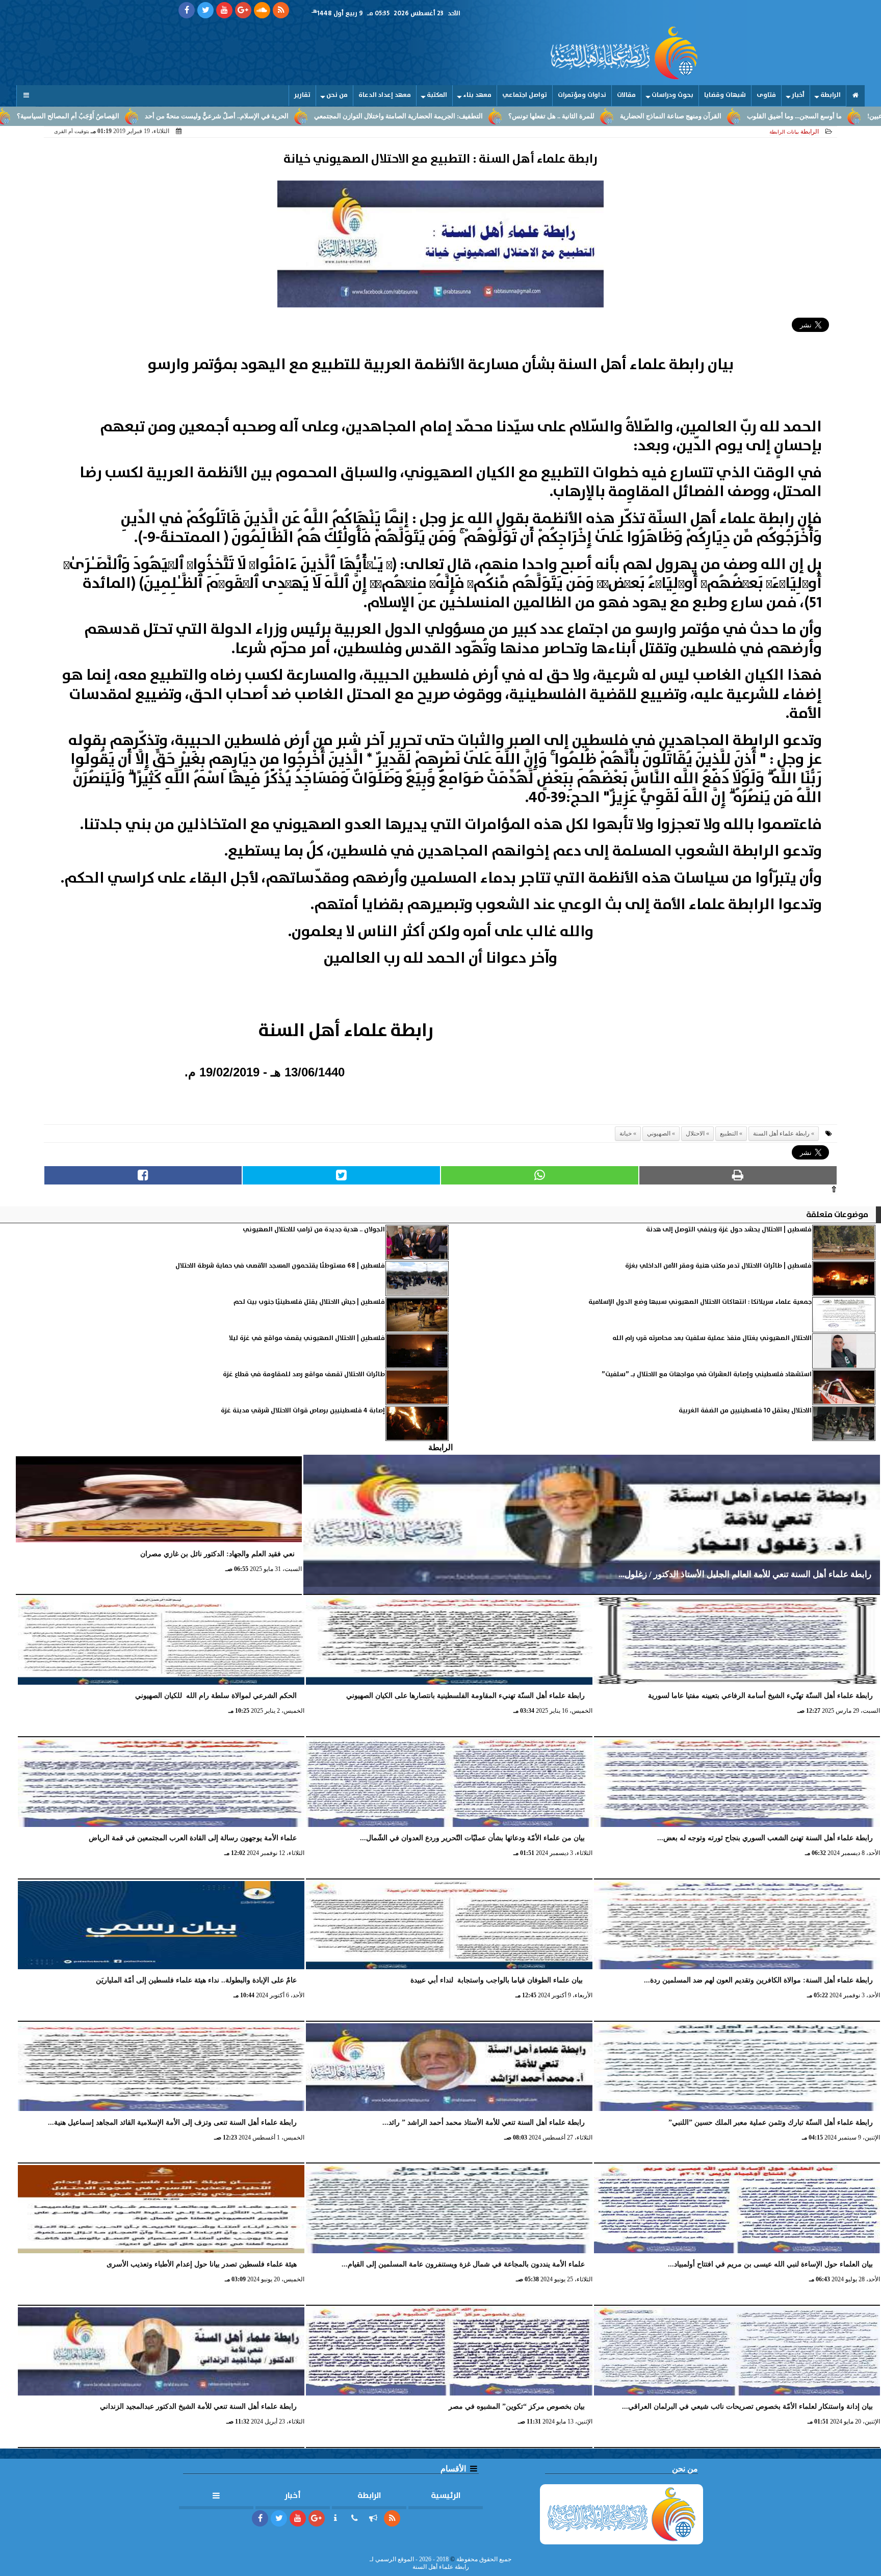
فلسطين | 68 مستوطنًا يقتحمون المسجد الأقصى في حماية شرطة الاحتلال (280, 1266)
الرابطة (831, 95)
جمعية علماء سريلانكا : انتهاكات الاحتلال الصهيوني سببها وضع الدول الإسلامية (700, 1302)
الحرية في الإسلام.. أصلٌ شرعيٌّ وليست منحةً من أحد (331, 116)
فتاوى (766, 95)
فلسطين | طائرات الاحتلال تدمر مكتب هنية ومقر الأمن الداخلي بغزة (718, 1266)
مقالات (626, 95)
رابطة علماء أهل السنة (781, 1134)
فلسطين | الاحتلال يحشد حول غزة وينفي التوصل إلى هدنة (729, 1230)
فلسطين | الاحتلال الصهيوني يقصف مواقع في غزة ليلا (307, 1338)
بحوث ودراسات (672, 95)
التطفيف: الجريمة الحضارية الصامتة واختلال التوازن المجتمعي (513, 116)
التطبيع (729, 1134)
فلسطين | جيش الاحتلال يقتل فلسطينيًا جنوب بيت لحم (309, 1302)
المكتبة (437, 95)
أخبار (798, 95)
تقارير (302, 95)
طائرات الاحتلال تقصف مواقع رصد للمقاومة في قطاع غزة (304, 1374)
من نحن (337, 95)
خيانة (626, 1134)
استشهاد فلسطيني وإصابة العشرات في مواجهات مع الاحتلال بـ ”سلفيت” (707, 1374)
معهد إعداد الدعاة (385, 95)
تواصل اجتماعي (525, 95)
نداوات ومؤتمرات (582, 95)
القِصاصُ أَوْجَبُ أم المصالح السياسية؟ (182, 116)
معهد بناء (477, 95)
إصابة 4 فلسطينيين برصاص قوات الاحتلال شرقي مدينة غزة (303, 1411)
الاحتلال (695, 1134)
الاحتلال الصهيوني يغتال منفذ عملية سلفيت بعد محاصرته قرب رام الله (712, 1338)
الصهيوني (659, 1134)
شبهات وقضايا (725, 95)
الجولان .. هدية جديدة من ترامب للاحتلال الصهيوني (314, 1230)
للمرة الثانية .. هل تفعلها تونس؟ (666, 116)
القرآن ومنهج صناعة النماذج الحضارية (785, 116)
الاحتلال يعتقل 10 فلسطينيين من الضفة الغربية (745, 1411)
